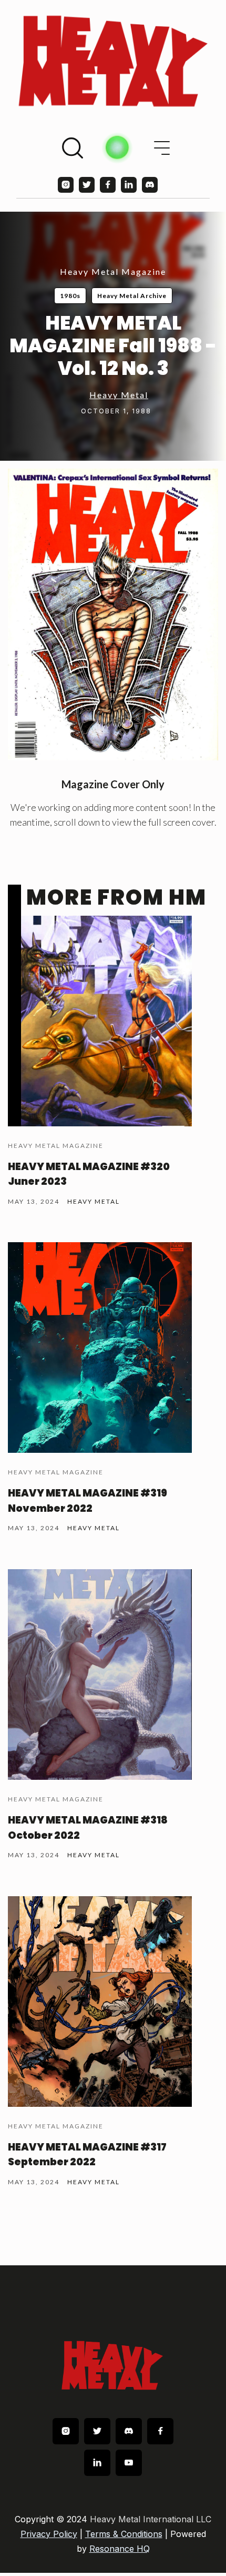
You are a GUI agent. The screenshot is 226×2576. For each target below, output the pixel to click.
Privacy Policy (49, 2534)
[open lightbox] (113, 615)
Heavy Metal (119, 395)
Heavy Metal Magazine (113, 271)
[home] (113, 61)
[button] (162, 148)
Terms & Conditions (124, 2534)
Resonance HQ (120, 2549)
